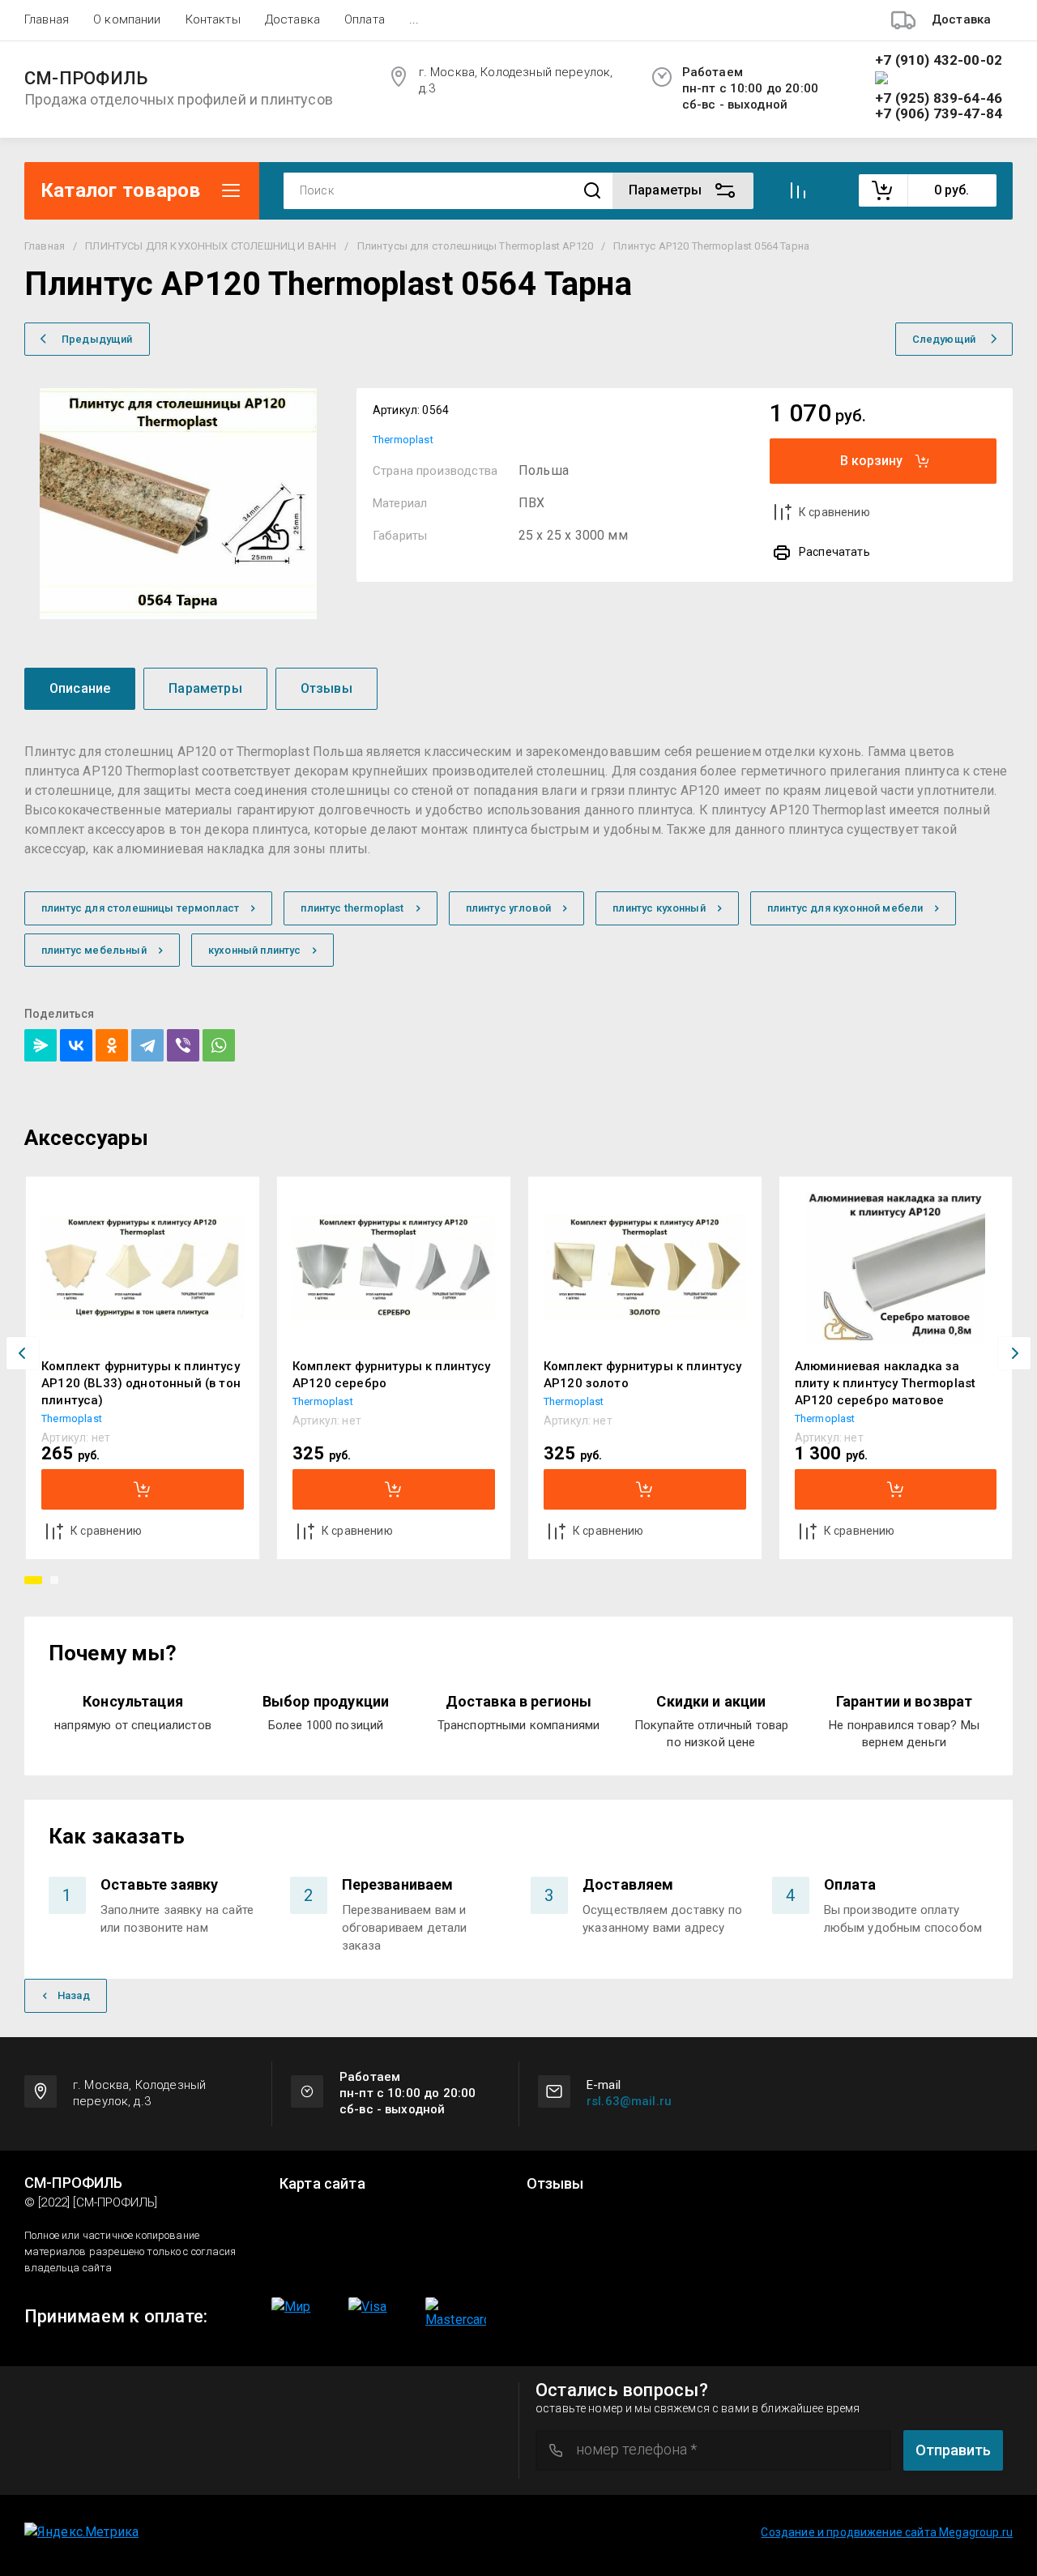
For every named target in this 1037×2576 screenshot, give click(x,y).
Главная (47, 19)
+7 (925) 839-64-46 (939, 98)
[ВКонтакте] (76, 1045)
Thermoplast (403, 440)
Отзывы (555, 2184)
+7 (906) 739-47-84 (939, 114)
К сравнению (834, 512)
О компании (127, 19)
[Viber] (183, 1045)
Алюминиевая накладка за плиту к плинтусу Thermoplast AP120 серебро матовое (885, 1383)
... (414, 19)
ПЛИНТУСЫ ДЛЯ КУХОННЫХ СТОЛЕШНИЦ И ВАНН (211, 246)
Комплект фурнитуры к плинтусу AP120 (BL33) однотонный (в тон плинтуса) (141, 1383)
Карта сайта (322, 2184)
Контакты (213, 19)
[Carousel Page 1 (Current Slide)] (33, 1580)
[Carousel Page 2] (54, 1580)
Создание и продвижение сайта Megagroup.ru (887, 2532)
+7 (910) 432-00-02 (939, 60)
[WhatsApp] (219, 1045)
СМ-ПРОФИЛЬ (86, 79)
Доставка (292, 19)
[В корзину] (143, 1489)
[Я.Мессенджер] (41, 1045)
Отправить (953, 2450)
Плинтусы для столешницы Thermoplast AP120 (476, 246)
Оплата (365, 19)
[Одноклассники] (112, 1045)
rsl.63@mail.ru (629, 2101)
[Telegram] (147, 1045)
